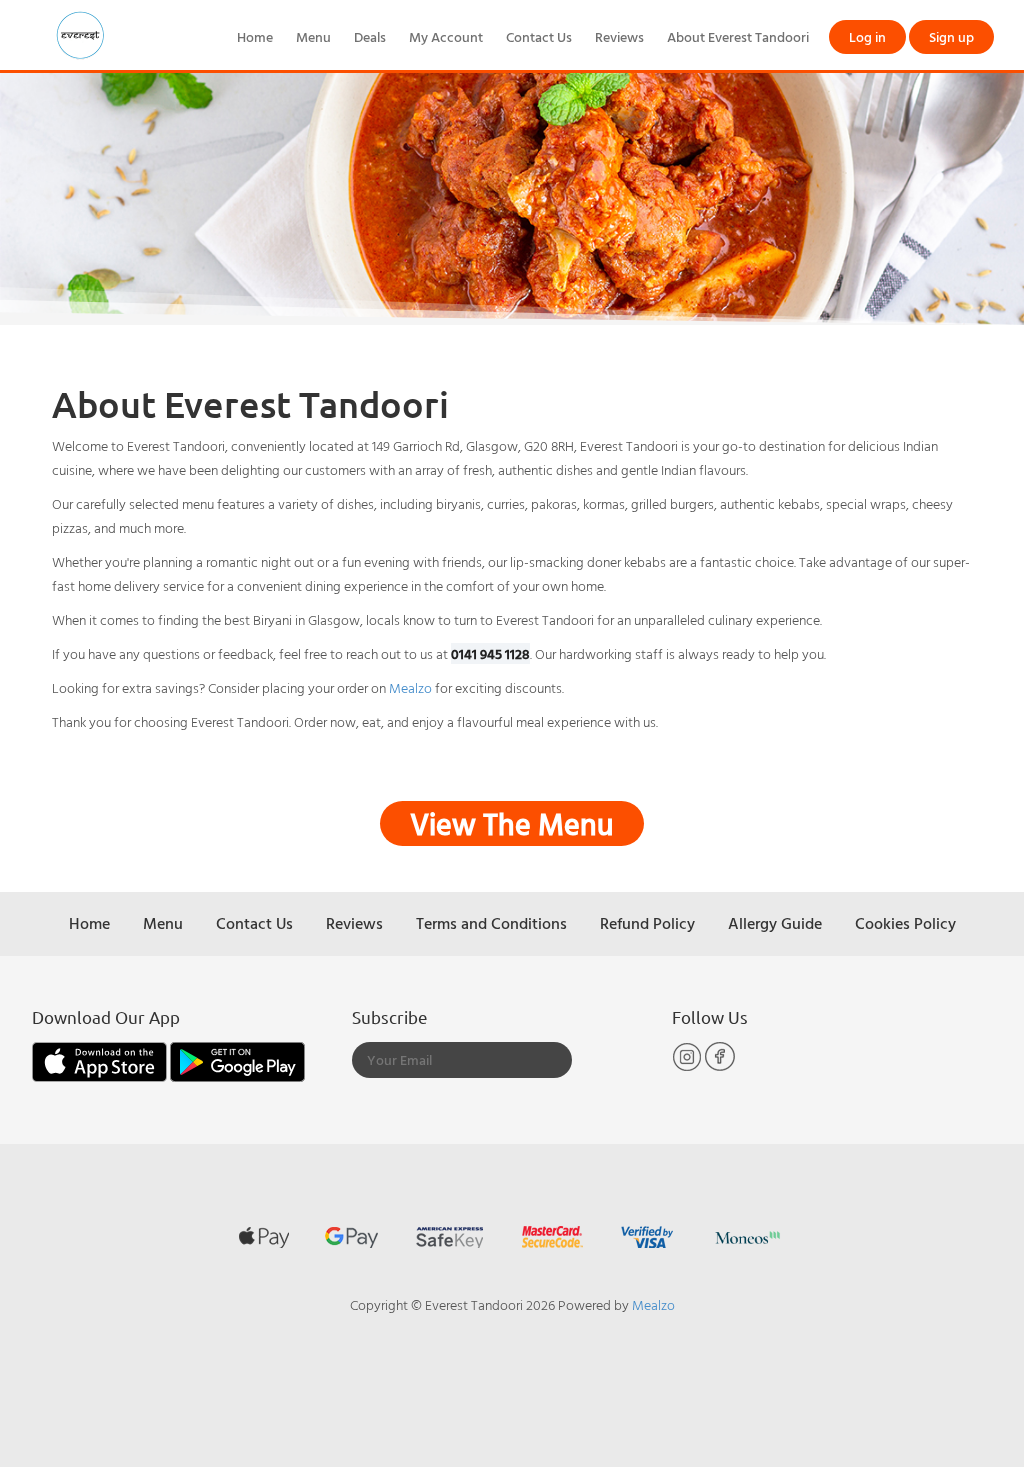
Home (255, 36)
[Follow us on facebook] (720, 1066)
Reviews (619, 36)
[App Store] (101, 1059)
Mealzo (410, 687)
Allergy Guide (775, 923)
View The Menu (512, 823)
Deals (370, 36)
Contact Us (539, 36)
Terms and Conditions (491, 923)
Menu (313, 36)
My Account (446, 36)
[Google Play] (237, 1059)
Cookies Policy (905, 923)
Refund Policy (647, 923)
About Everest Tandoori (738, 36)
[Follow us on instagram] (688, 1066)
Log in (867, 36)
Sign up (951, 36)
